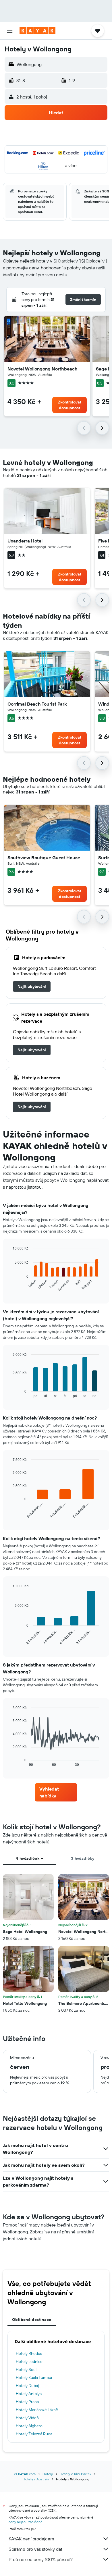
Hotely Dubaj (27, 2386)
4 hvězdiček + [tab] (29, 1858)
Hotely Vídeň (27, 2418)
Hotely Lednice (29, 2361)
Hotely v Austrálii (36, 2479)
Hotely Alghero (29, 2426)
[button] (10, 31)
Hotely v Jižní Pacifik (76, 2474)
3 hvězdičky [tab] (83, 1858)
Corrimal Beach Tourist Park (37, 704)
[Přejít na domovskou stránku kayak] (37, 31)
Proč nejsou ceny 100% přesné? (41, 2559)
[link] (32, 986)
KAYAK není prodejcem (31, 2539)
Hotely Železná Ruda (34, 2434)
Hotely (48, 2474)
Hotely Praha (27, 2402)
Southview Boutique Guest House (44, 858)
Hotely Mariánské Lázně (37, 2410)
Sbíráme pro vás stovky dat (35, 2549)
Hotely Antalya (29, 2394)
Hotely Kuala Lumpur (34, 2378)
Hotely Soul (26, 2370)
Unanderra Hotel (25, 541)
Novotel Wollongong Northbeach (43, 369)
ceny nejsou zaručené (26, 2522)
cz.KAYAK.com (25, 2474)
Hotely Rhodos (29, 2353)
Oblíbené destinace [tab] (32, 2320)
